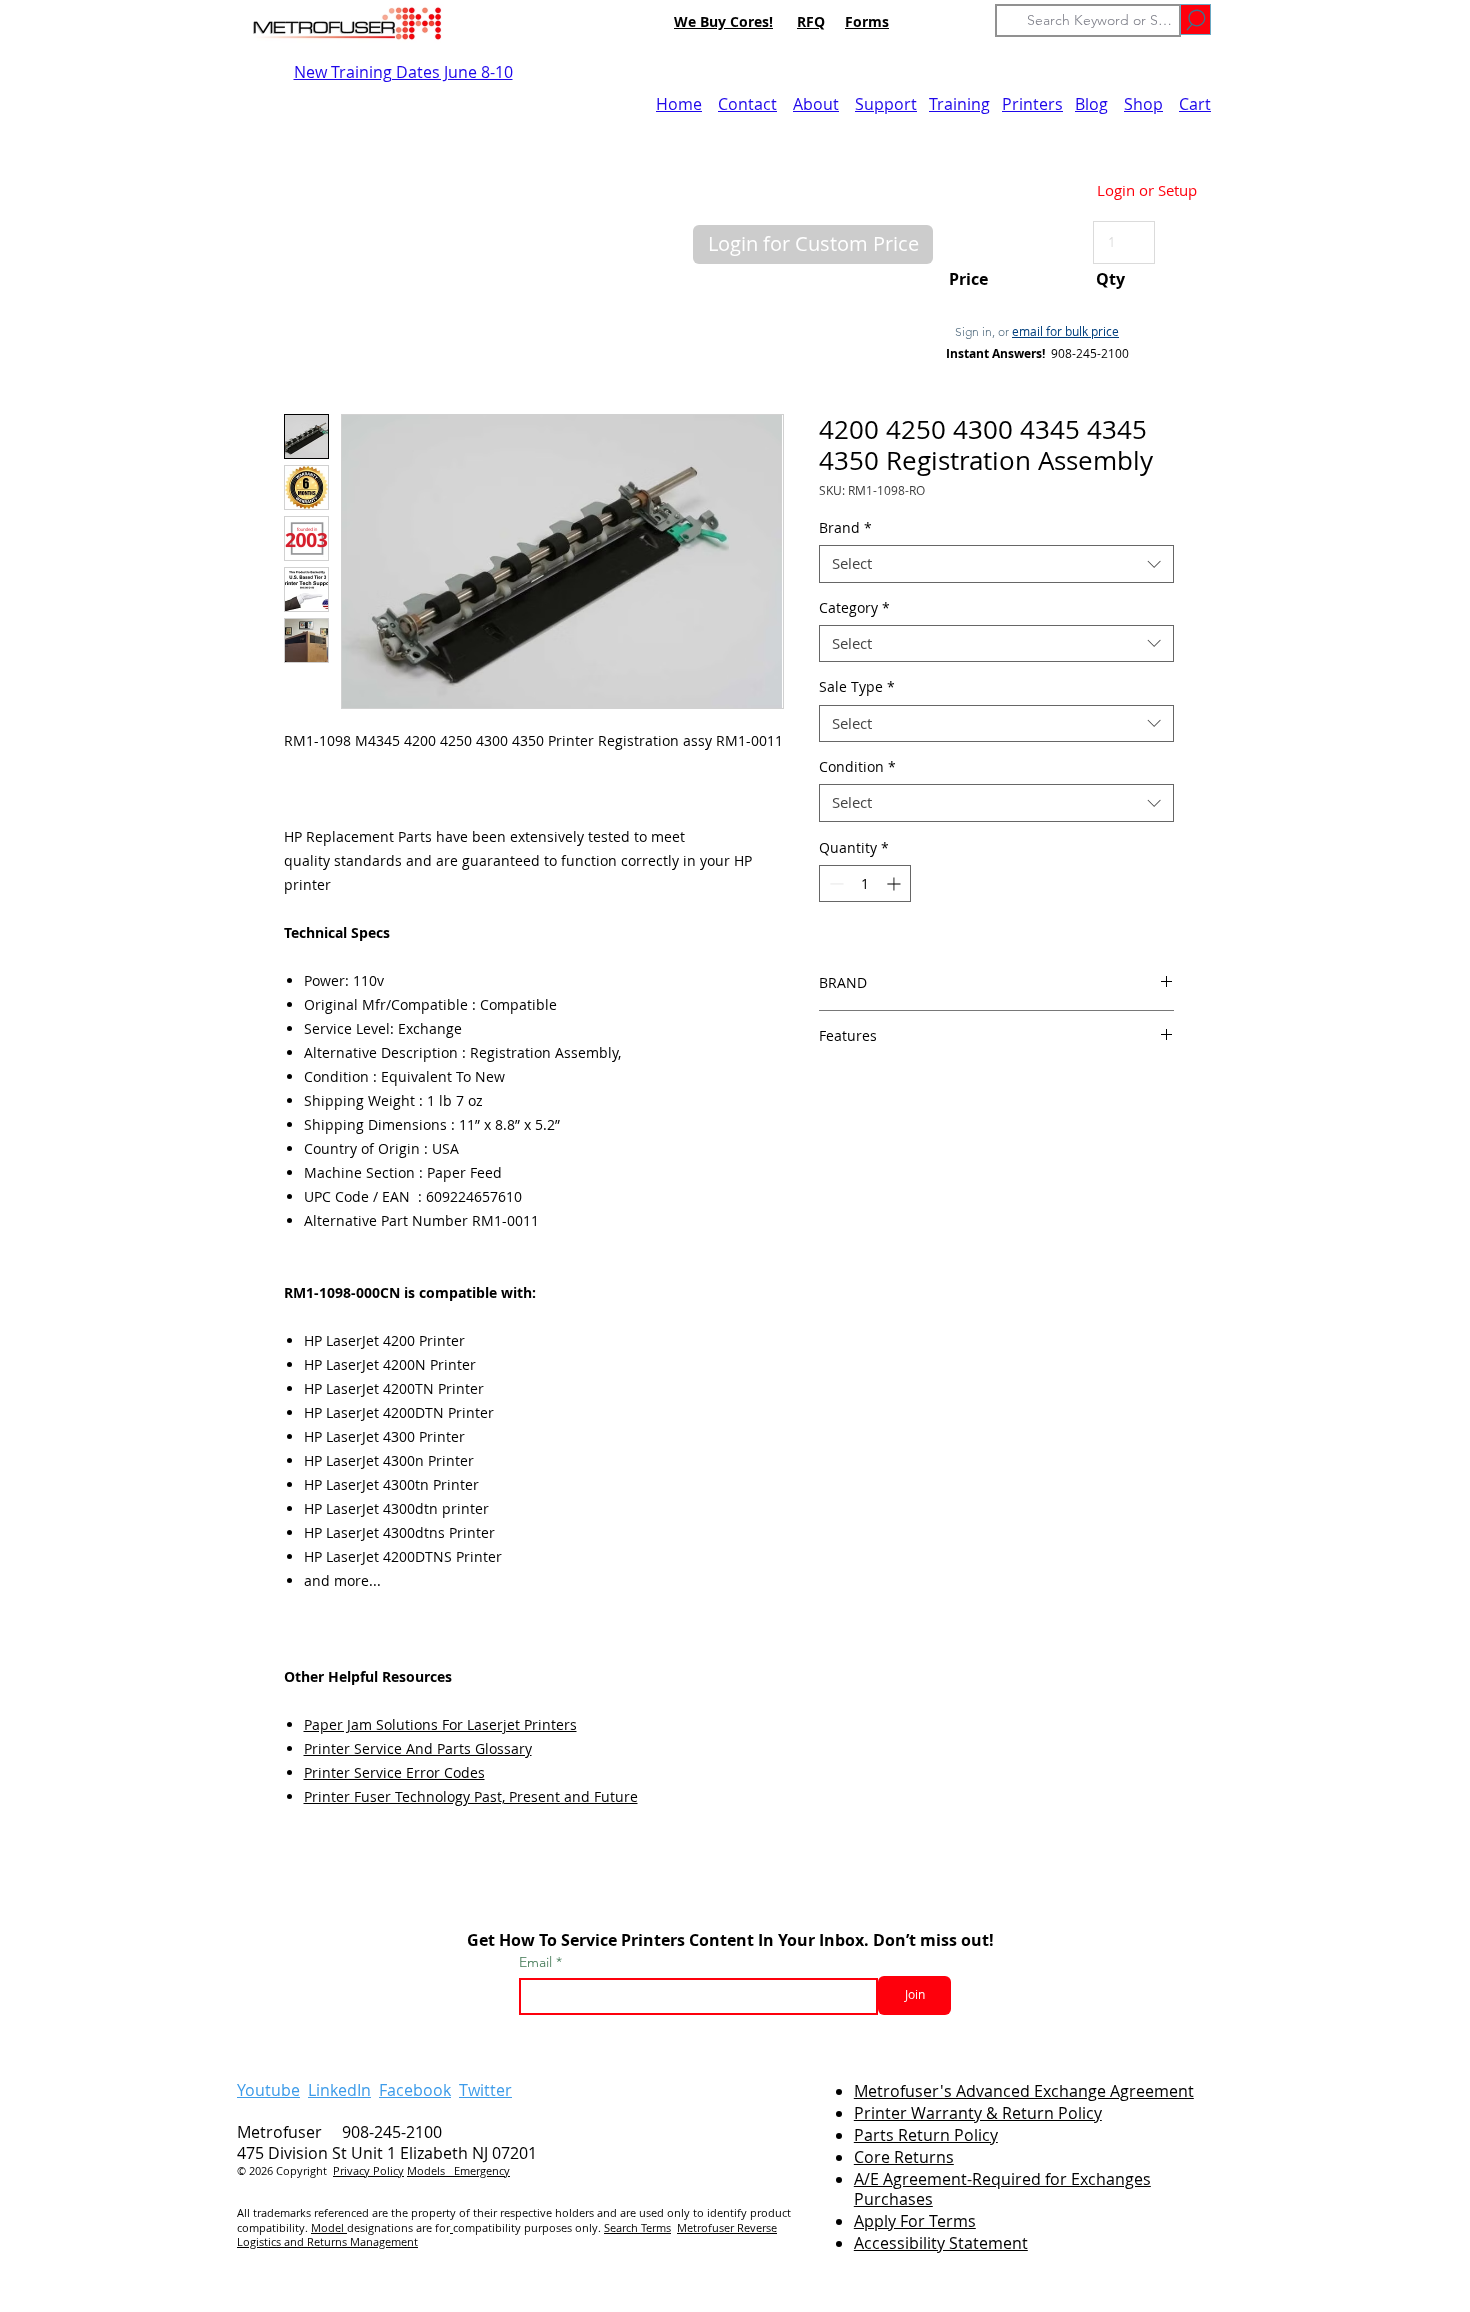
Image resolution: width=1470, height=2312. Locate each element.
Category (854, 608)
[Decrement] (834, 883)
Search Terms (637, 2227)
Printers (1032, 104)
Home (679, 104)
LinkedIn (339, 2090)
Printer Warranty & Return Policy (978, 2113)
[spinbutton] (865, 883)
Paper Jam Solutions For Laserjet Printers (440, 1724)
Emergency (482, 2170)
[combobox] (996, 564)
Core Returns (904, 2157)
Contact (747, 104)
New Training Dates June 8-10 (403, 72)
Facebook (415, 2090)
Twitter (485, 2090)
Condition (857, 767)
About (816, 104)
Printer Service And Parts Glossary (418, 1748)
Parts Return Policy (926, 2135)
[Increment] (895, 883)
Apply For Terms (915, 2221)
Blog (1091, 104)
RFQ (811, 21)
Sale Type (857, 687)
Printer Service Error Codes (394, 1772)
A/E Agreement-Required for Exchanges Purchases (1002, 2189)
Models (430, 2170)
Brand (845, 528)
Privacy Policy (368, 2170)
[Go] (1195, 19)
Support (886, 104)
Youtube (268, 2090)
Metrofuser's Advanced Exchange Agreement (1024, 2091)
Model (329, 2227)
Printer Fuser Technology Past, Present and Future (471, 1796)
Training (959, 104)
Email (537, 1962)
